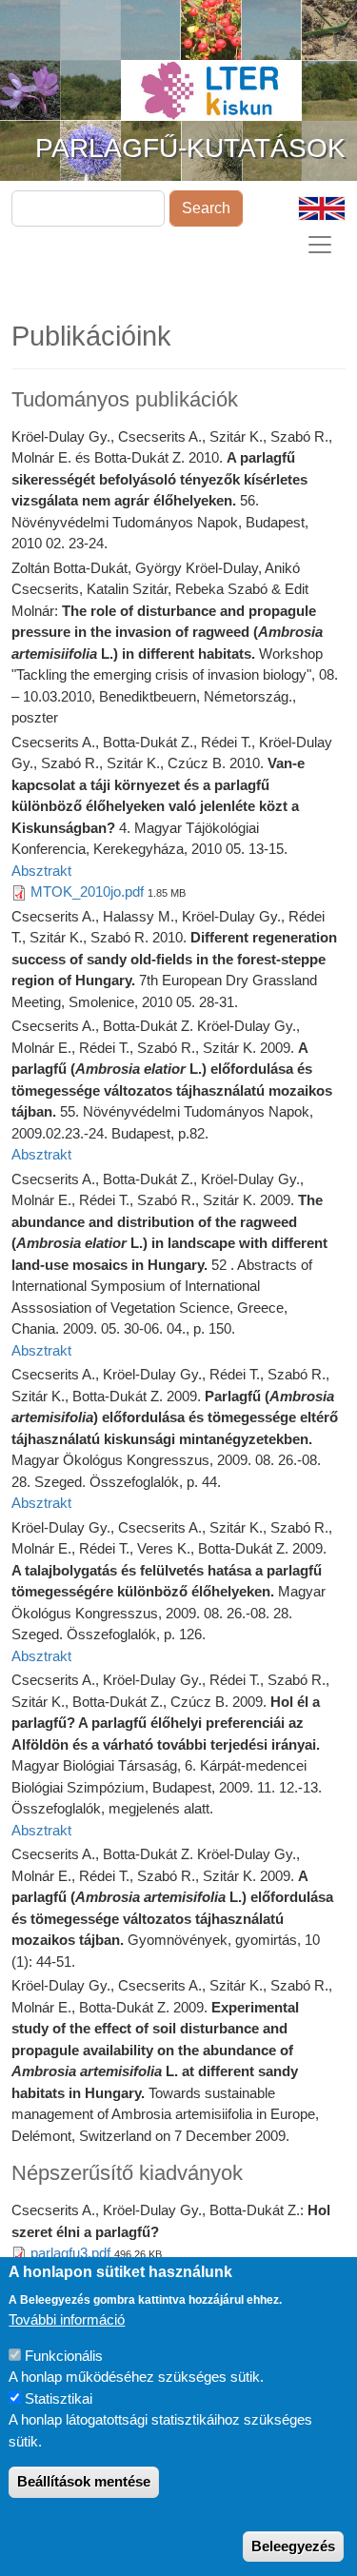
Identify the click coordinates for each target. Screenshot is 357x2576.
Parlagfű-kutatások (190, 148)
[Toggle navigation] (320, 245)
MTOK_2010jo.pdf (87, 892)
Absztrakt (41, 871)
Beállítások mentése (84, 2481)
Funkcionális (64, 2356)
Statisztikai (59, 2398)
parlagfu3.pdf (70, 2253)
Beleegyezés (293, 2546)
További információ (67, 2319)
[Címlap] (211, 74)
